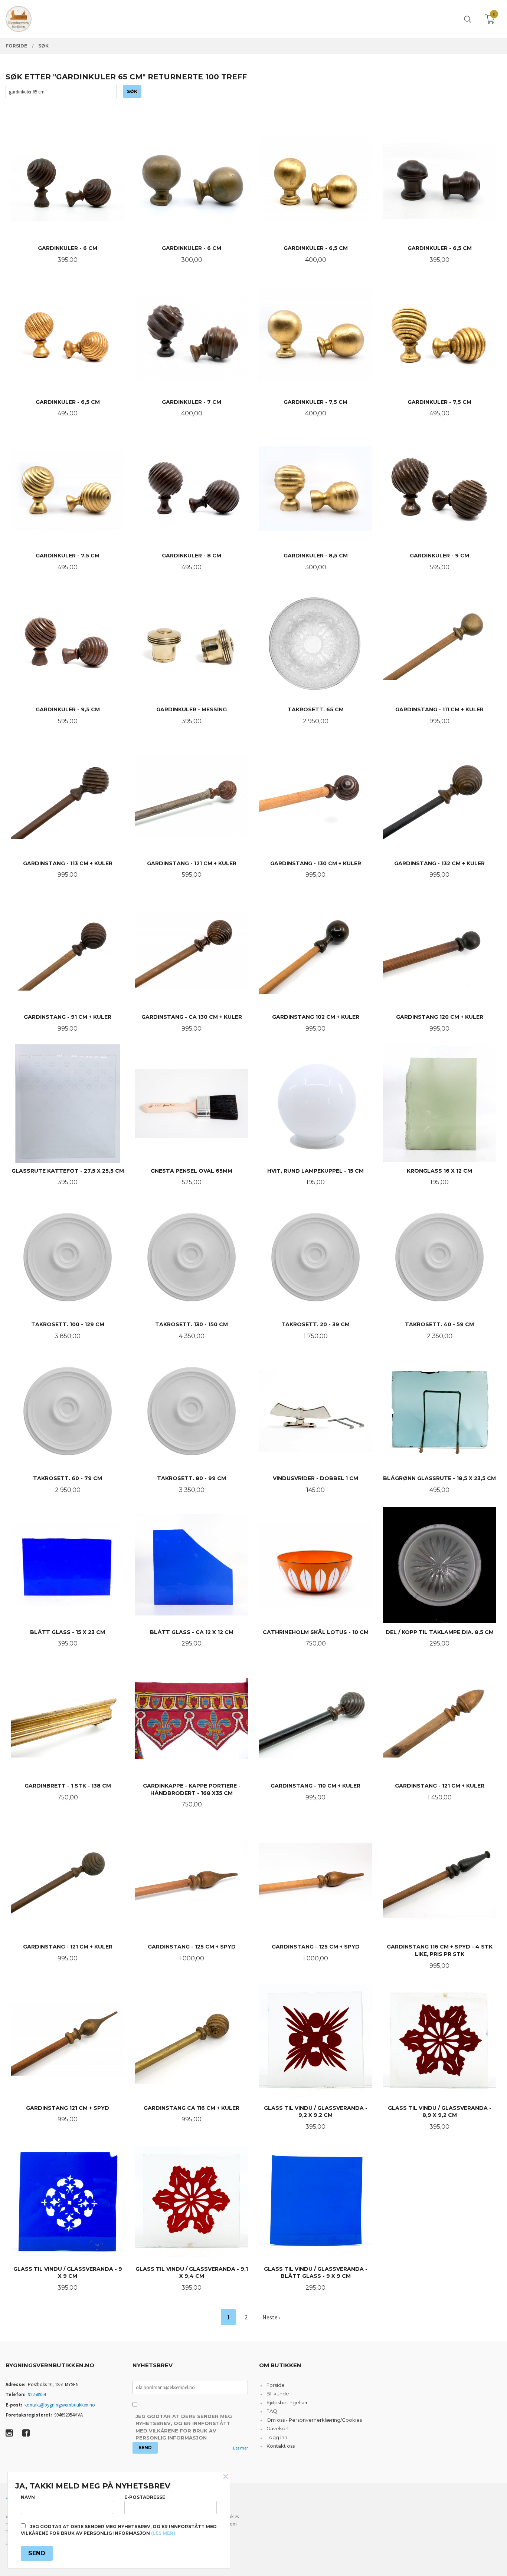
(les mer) (163, 2533)
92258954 (37, 2394)
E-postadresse (145, 2497)
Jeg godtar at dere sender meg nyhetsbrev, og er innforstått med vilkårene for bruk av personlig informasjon (184, 2427)
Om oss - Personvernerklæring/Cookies (314, 2420)
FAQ (272, 2411)
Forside (276, 2385)
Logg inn (277, 2437)
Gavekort (278, 2428)
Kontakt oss (281, 2446)
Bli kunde (278, 2394)
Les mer (241, 2448)
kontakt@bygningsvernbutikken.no (60, 2405)
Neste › (271, 2317)
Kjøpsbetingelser (287, 2402)
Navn (28, 2497)
